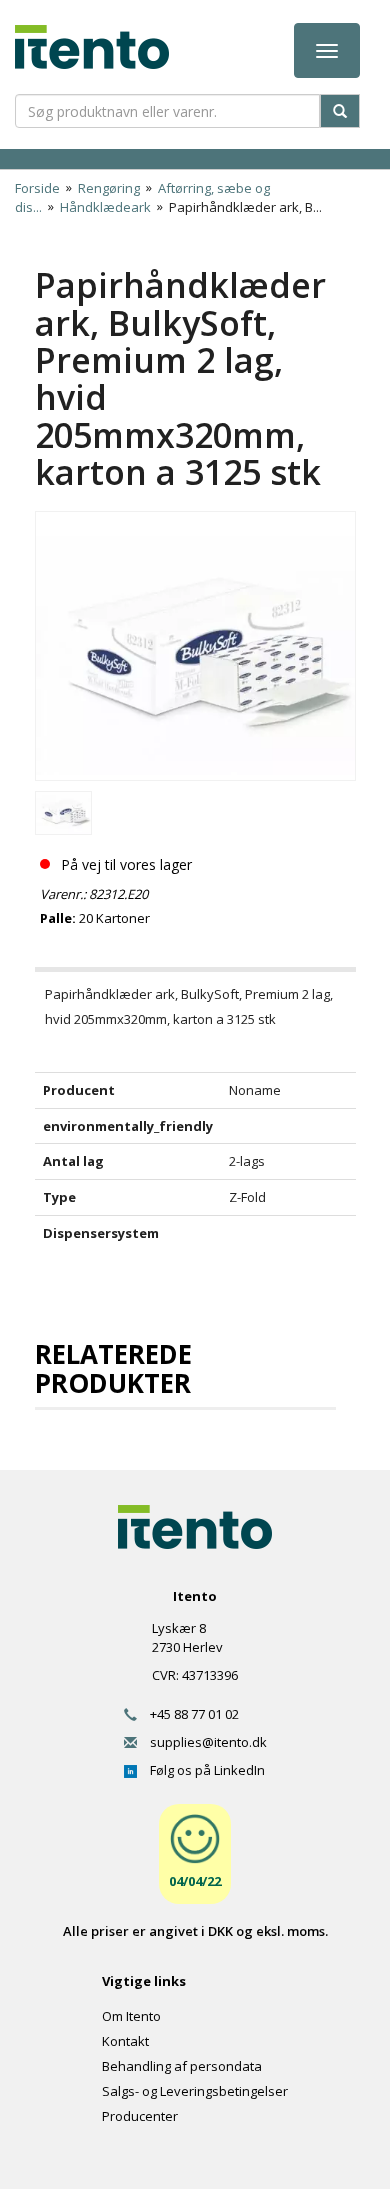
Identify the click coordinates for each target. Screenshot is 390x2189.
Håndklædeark (105, 207)
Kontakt (125, 2041)
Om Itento (131, 2016)
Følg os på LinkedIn (201, 1770)
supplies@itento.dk (202, 1742)
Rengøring (109, 188)
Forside (37, 188)
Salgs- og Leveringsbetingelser (195, 2091)
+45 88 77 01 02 (188, 1714)
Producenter (140, 2116)
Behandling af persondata (182, 2066)
